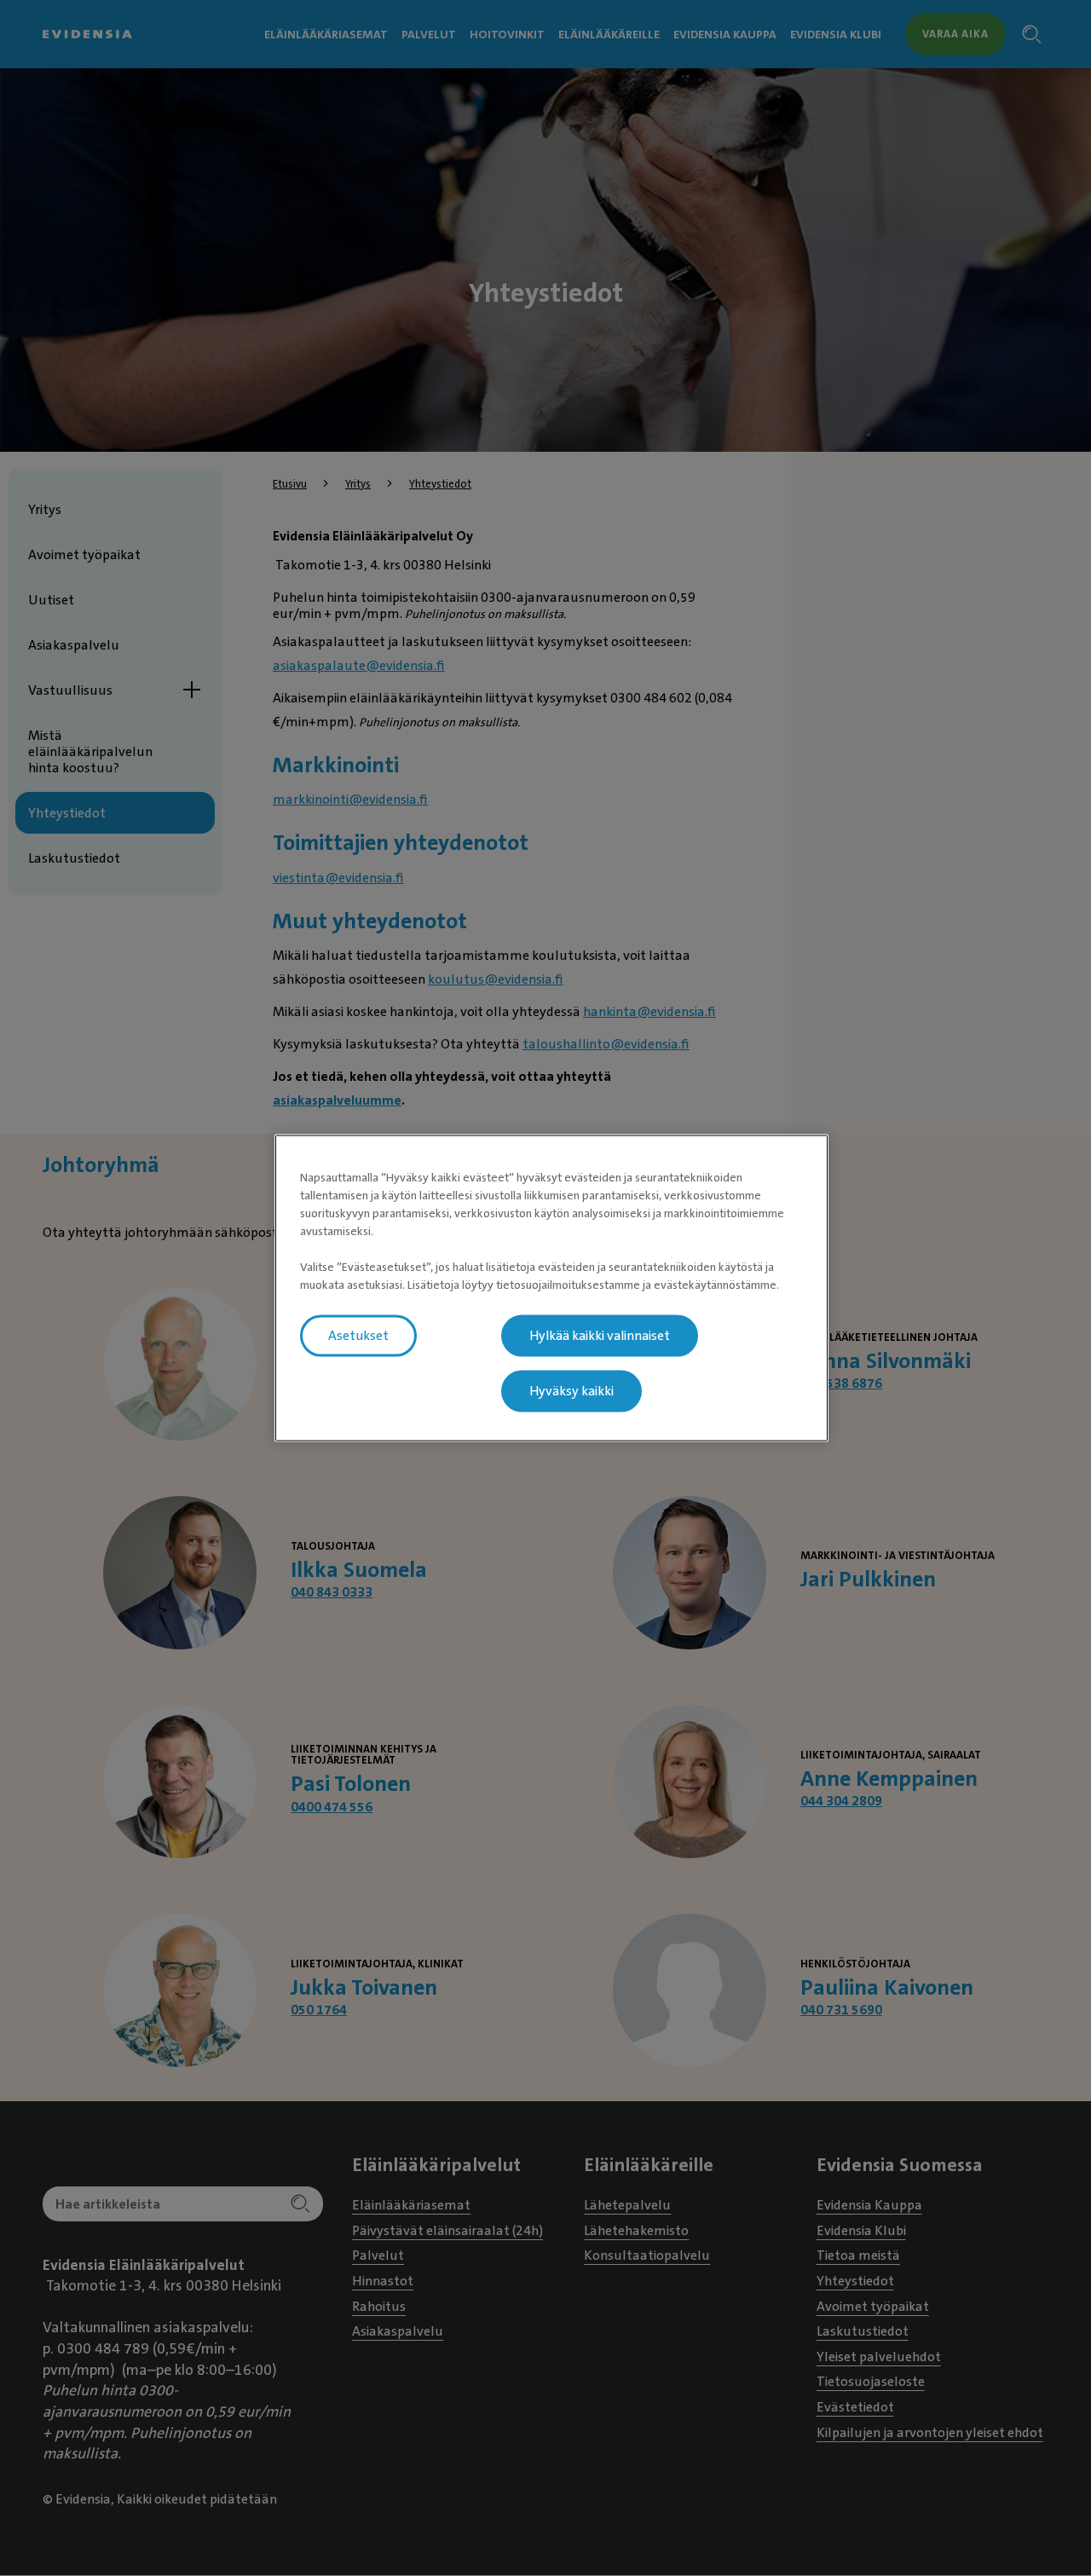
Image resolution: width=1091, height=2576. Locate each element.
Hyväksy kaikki (571, 1391)
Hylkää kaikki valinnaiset (600, 1336)
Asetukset (358, 1336)
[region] (551, 1288)
